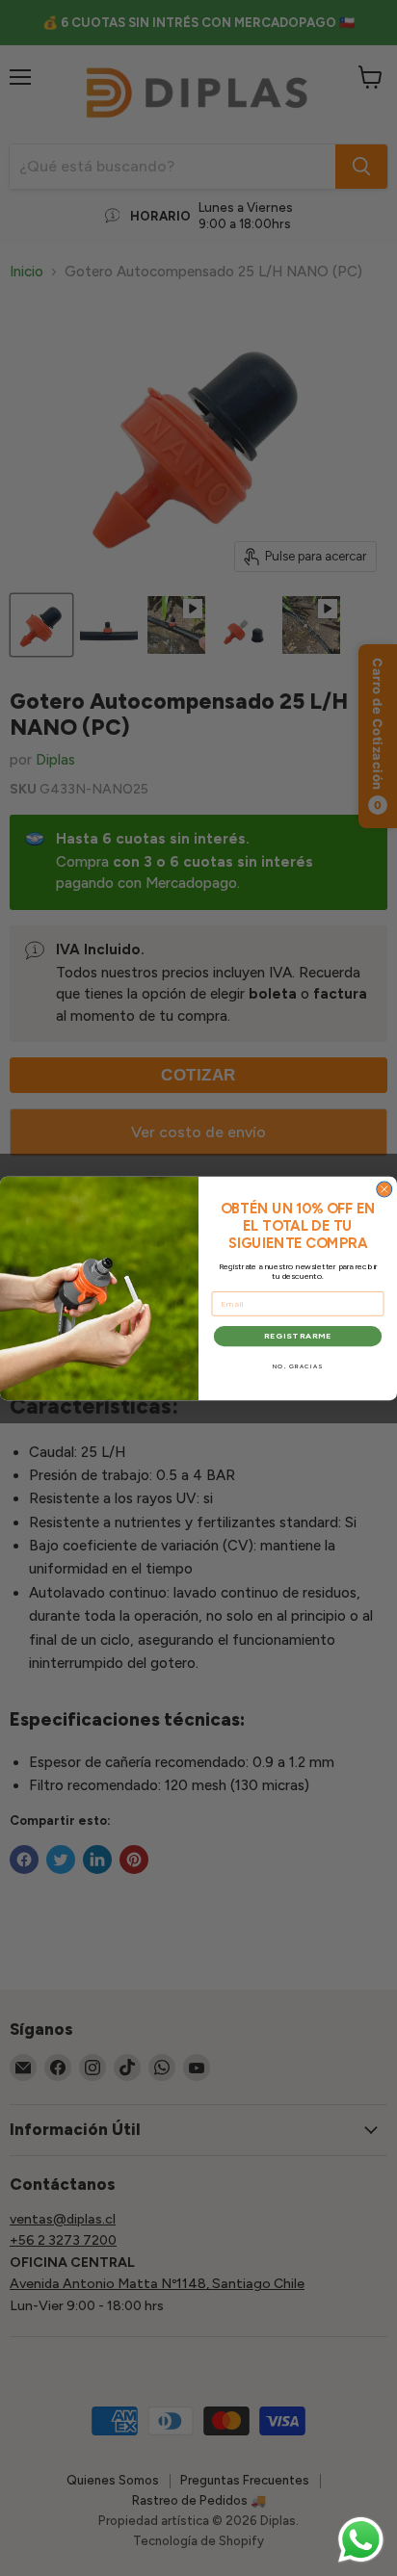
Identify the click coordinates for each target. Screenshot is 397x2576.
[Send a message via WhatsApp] (361, 2540)
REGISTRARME (298, 1336)
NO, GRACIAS (298, 1366)
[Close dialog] (384, 1189)
